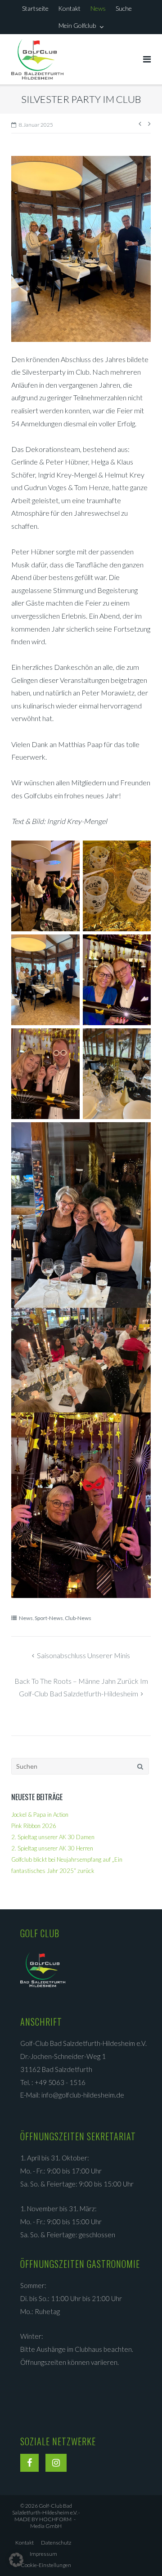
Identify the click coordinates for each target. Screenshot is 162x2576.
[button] (16, 2560)
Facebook (29, 2465)
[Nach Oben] (140, 2554)
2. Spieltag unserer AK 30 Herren (52, 1848)
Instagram (56, 2465)
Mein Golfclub (77, 25)
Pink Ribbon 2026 (34, 1826)
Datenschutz (56, 2543)
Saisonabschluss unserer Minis (83, 1655)
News (98, 8)
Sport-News (49, 1618)
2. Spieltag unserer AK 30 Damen (53, 1837)
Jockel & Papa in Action (40, 1815)
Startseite (35, 8)
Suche (124, 8)
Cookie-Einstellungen (46, 2565)
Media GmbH (51, 2523)
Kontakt (69, 8)
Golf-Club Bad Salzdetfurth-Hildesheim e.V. (45, 2509)
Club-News (78, 1618)
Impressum (43, 2554)
